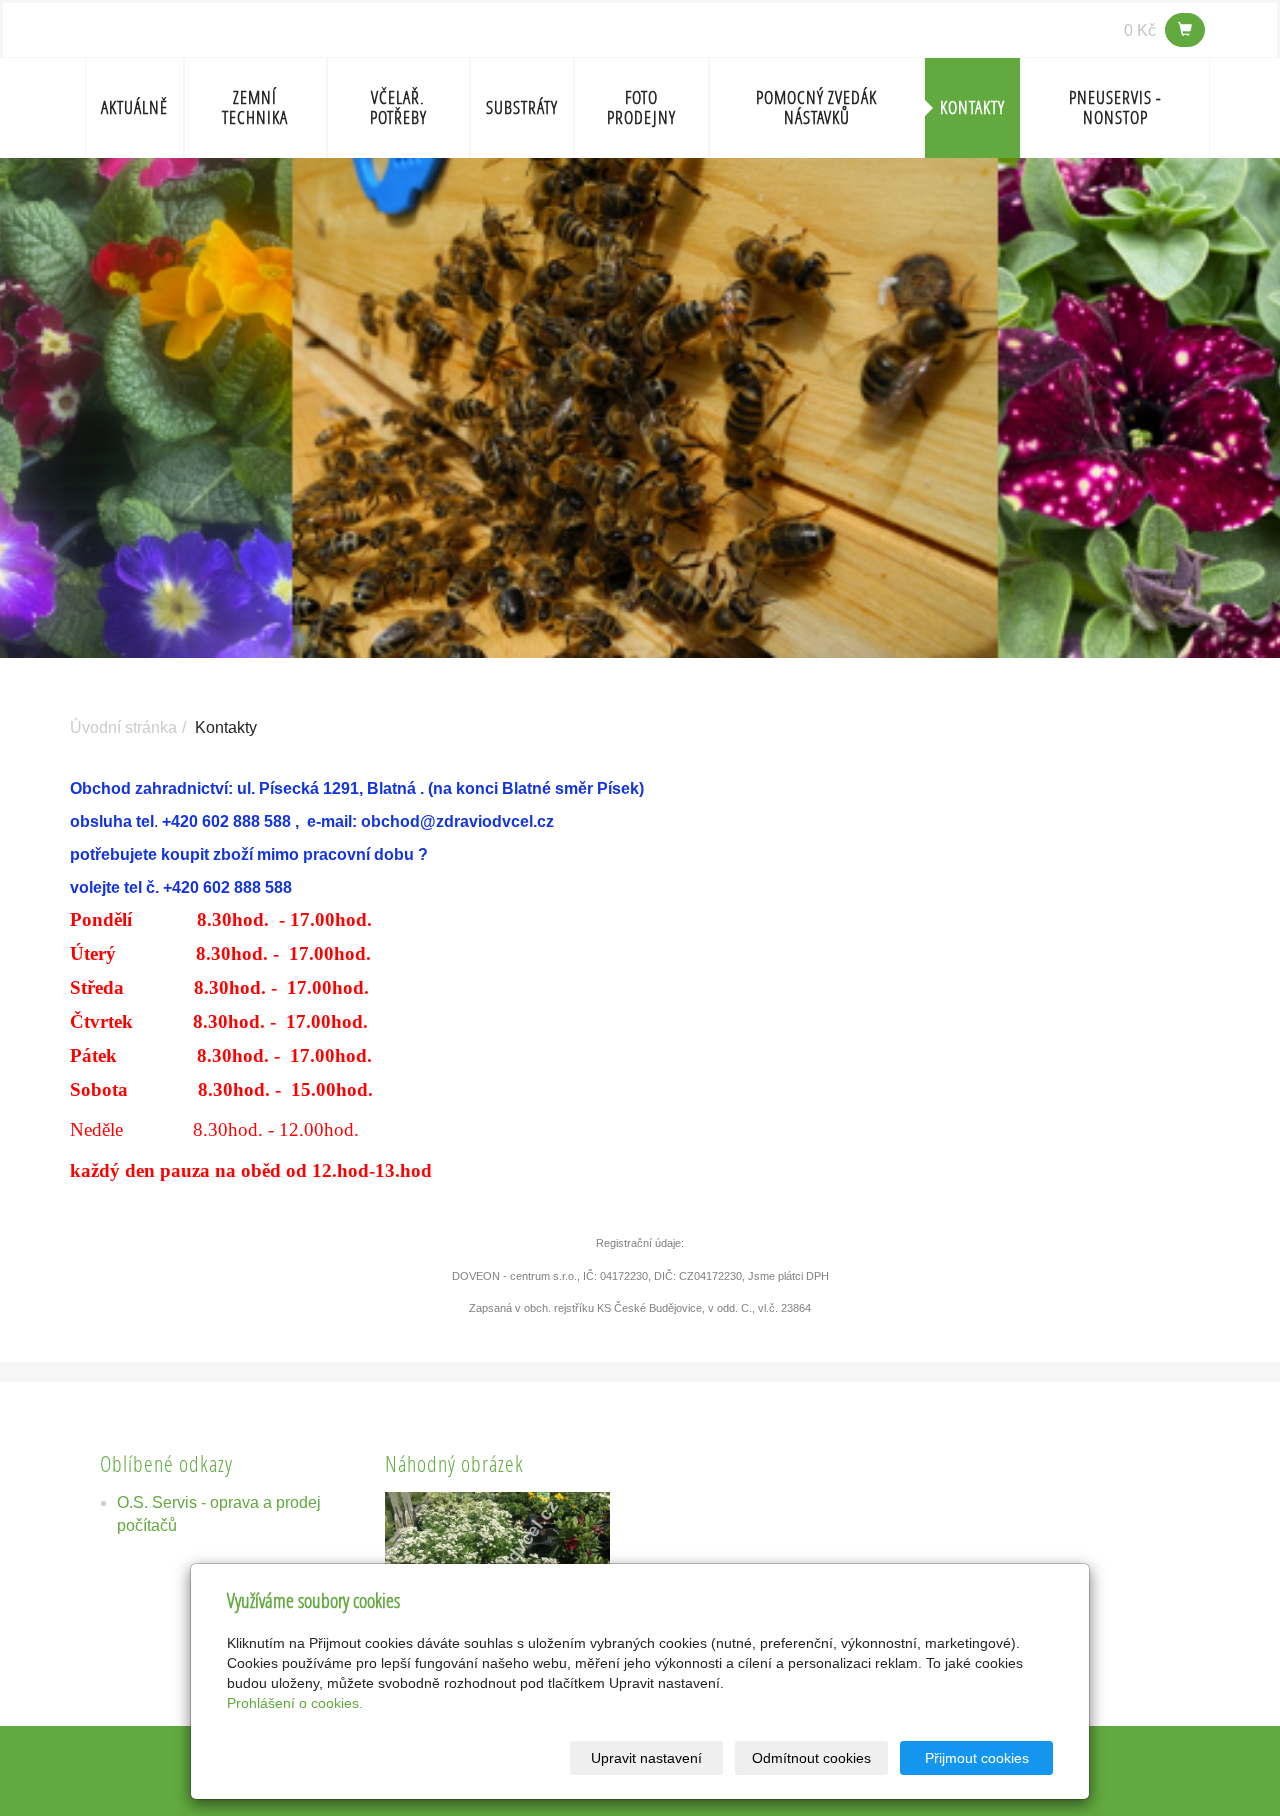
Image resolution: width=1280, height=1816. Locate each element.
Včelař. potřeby (398, 107)
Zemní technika (255, 107)
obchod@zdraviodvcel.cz (457, 821)
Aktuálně (134, 107)
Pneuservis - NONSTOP (1115, 107)
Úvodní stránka (123, 727)
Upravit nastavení (646, 1758)
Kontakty (972, 107)
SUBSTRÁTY (522, 107)
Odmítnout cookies (811, 1758)
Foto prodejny (641, 107)
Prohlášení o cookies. (295, 1703)
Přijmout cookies (977, 1758)
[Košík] (1185, 30)
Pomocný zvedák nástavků (816, 107)
